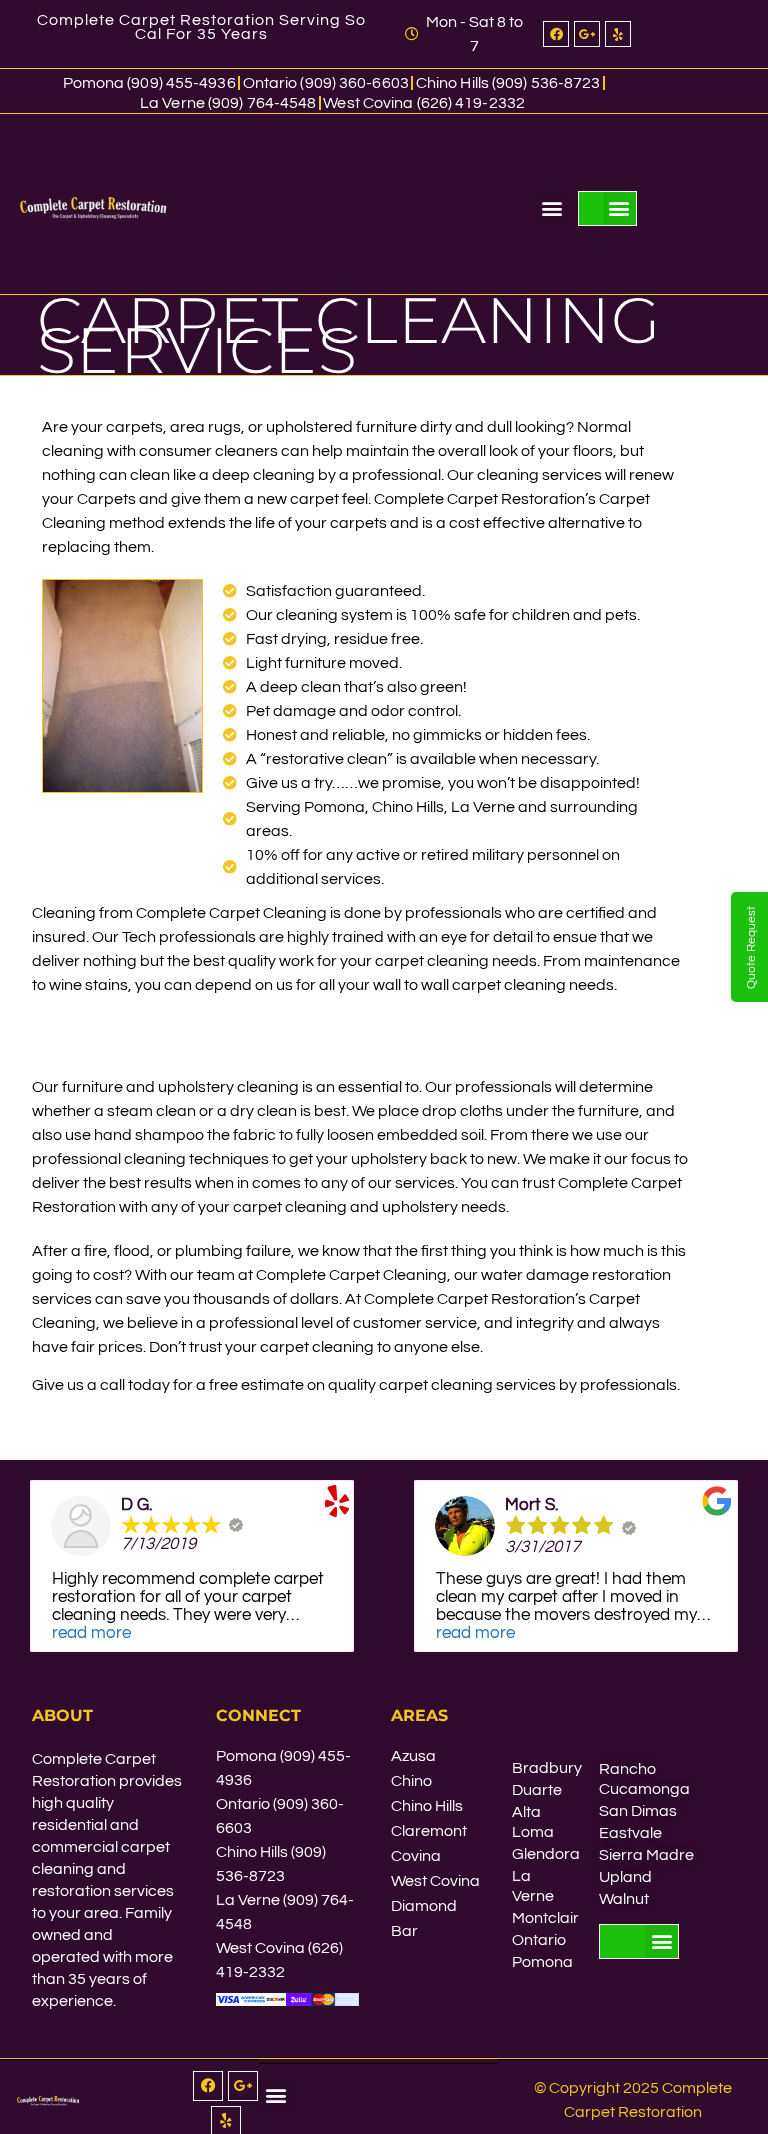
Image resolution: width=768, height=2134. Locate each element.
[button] (551, 208)
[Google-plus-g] (587, 34)
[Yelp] (618, 34)
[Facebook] (556, 34)
